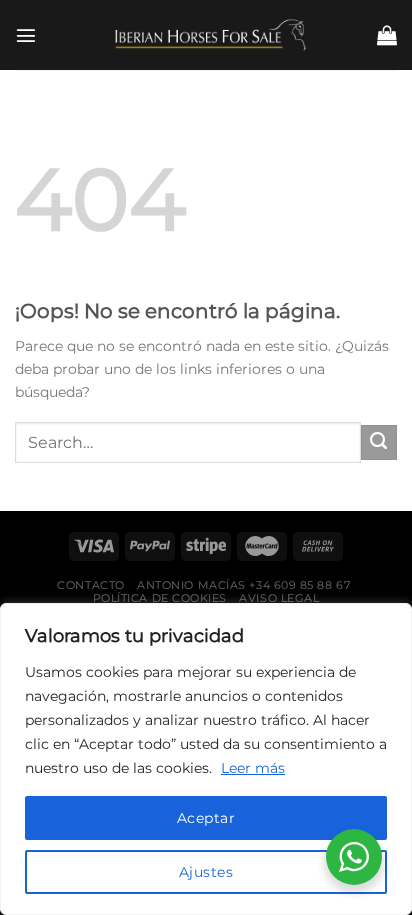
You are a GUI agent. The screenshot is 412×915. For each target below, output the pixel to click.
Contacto (90, 585)
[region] (206, 759)
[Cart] (387, 35)
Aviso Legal (279, 598)
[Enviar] (379, 443)
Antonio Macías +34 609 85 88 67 (243, 585)
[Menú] (26, 35)
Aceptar (206, 818)
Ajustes (206, 872)
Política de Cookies (160, 598)
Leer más (253, 768)
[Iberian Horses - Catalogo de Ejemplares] (206, 34)
